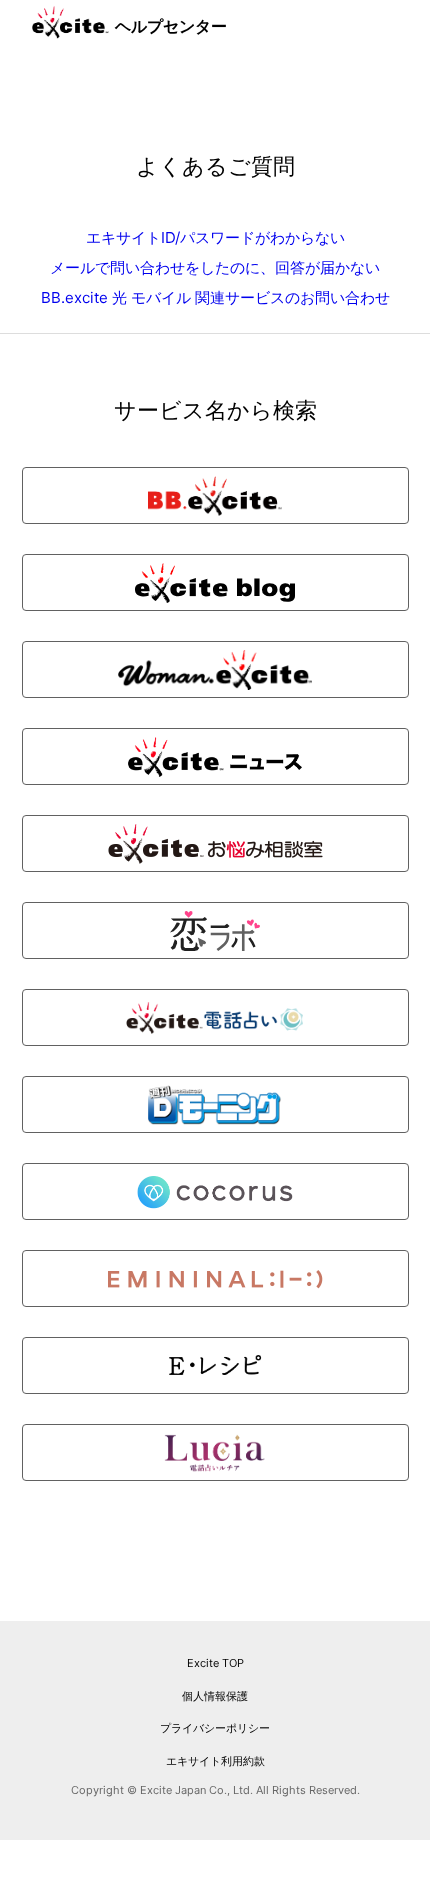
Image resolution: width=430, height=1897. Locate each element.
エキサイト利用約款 (215, 1761)
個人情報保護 (215, 1696)
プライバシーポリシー (215, 1728)
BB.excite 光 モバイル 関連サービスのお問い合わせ (215, 297)
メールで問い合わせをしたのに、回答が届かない (215, 267)
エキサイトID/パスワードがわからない (215, 237)
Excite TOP (215, 1663)
